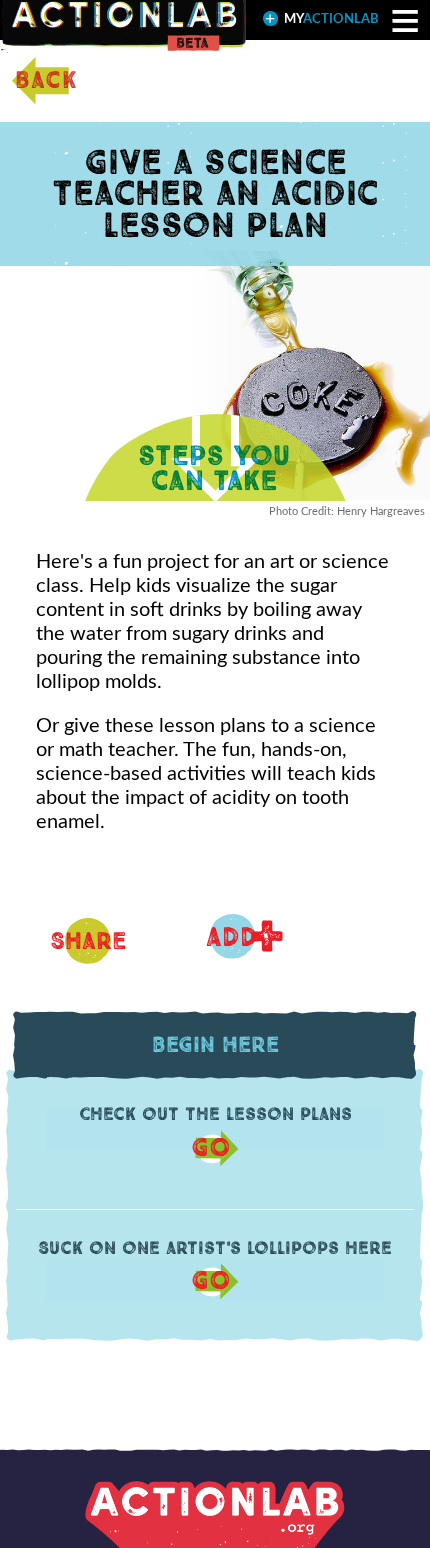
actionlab (331, 19)
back (46, 81)
